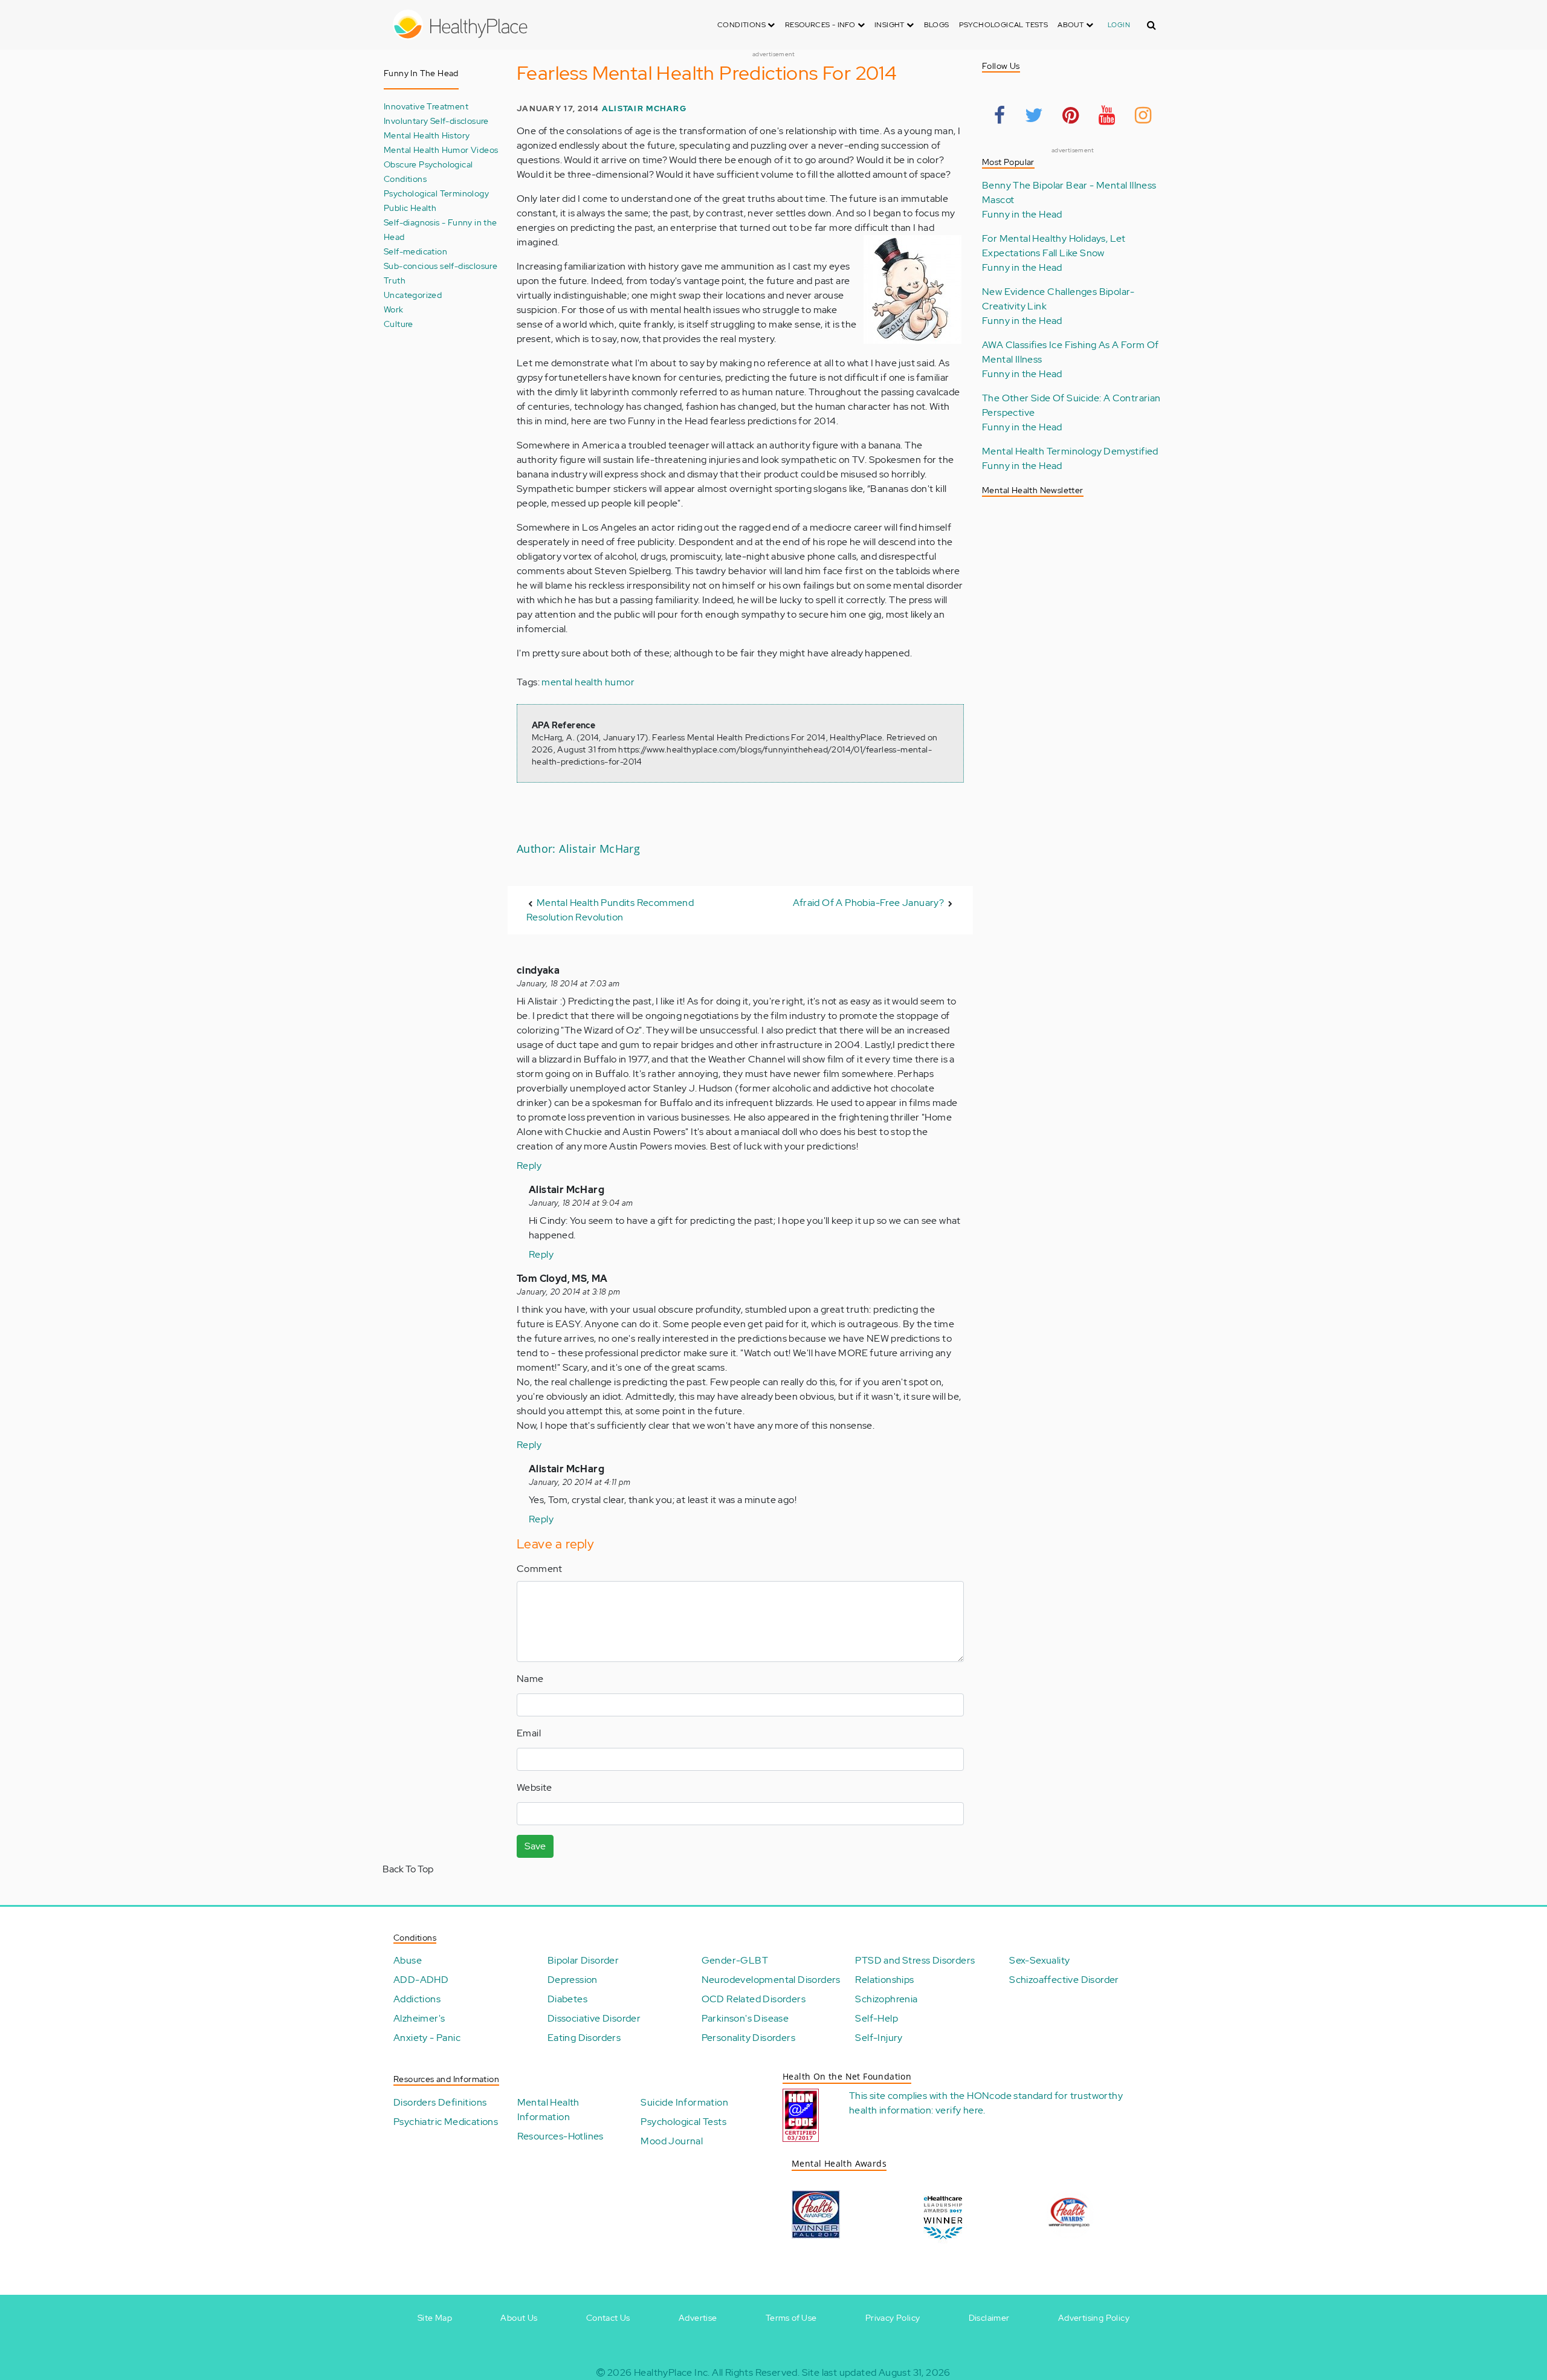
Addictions (417, 1999)
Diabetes (567, 1999)
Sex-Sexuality (1039, 1960)
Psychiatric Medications (446, 2122)
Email (529, 1733)
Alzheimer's (419, 2018)
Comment (540, 1569)
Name (530, 1679)
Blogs (937, 25)
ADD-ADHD (421, 1980)
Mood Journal (672, 2141)
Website (535, 1787)
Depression (573, 1980)
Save (535, 1846)
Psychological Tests (1004, 25)
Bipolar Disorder (583, 1960)
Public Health (410, 208)
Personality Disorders (748, 2038)
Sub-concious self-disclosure (441, 266)
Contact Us (608, 2318)
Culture (399, 324)
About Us (519, 2318)
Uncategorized (413, 295)
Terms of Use (791, 2318)
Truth (395, 280)
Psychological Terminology (436, 193)
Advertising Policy (1094, 2318)
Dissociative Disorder (594, 2018)
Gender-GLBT (735, 1960)
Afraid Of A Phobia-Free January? (868, 903)
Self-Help (877, 2018)
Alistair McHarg (644, 108)
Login (1119, 25)
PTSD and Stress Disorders (915, 1960)
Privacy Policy (893, 2318)
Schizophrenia (886, 1999)
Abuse (408, 1960)
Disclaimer (989, 2318)
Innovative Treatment (426, 106)
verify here (959, 2110)
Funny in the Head (1022, 214)
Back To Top (408, 1869)
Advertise (698, 2318)
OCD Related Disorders (754, 1999)
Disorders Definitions (440, 2102)
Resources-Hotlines (560, 2136)
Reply (529, 1166)
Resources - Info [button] (821, 25)
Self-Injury (879, 2038)
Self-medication (415, 251)
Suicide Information (684, 2102)
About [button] (1071, 25)
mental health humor (588, 682)
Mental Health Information (548, 2110)
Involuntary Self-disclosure (436, 121)
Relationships (884, 1980)
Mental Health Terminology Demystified (1070, 451)
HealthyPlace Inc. (672, 2372)
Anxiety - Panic (427, 2038)
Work (394, 309)
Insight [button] (890, 25)
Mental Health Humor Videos (441, 150)
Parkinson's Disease (745, 2018)
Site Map (435, 2318)
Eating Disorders (584, 2038)
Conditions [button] (742, 25)
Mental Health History (427, 135)
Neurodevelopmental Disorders (771, 1980)
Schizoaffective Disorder (1064, 1980)
